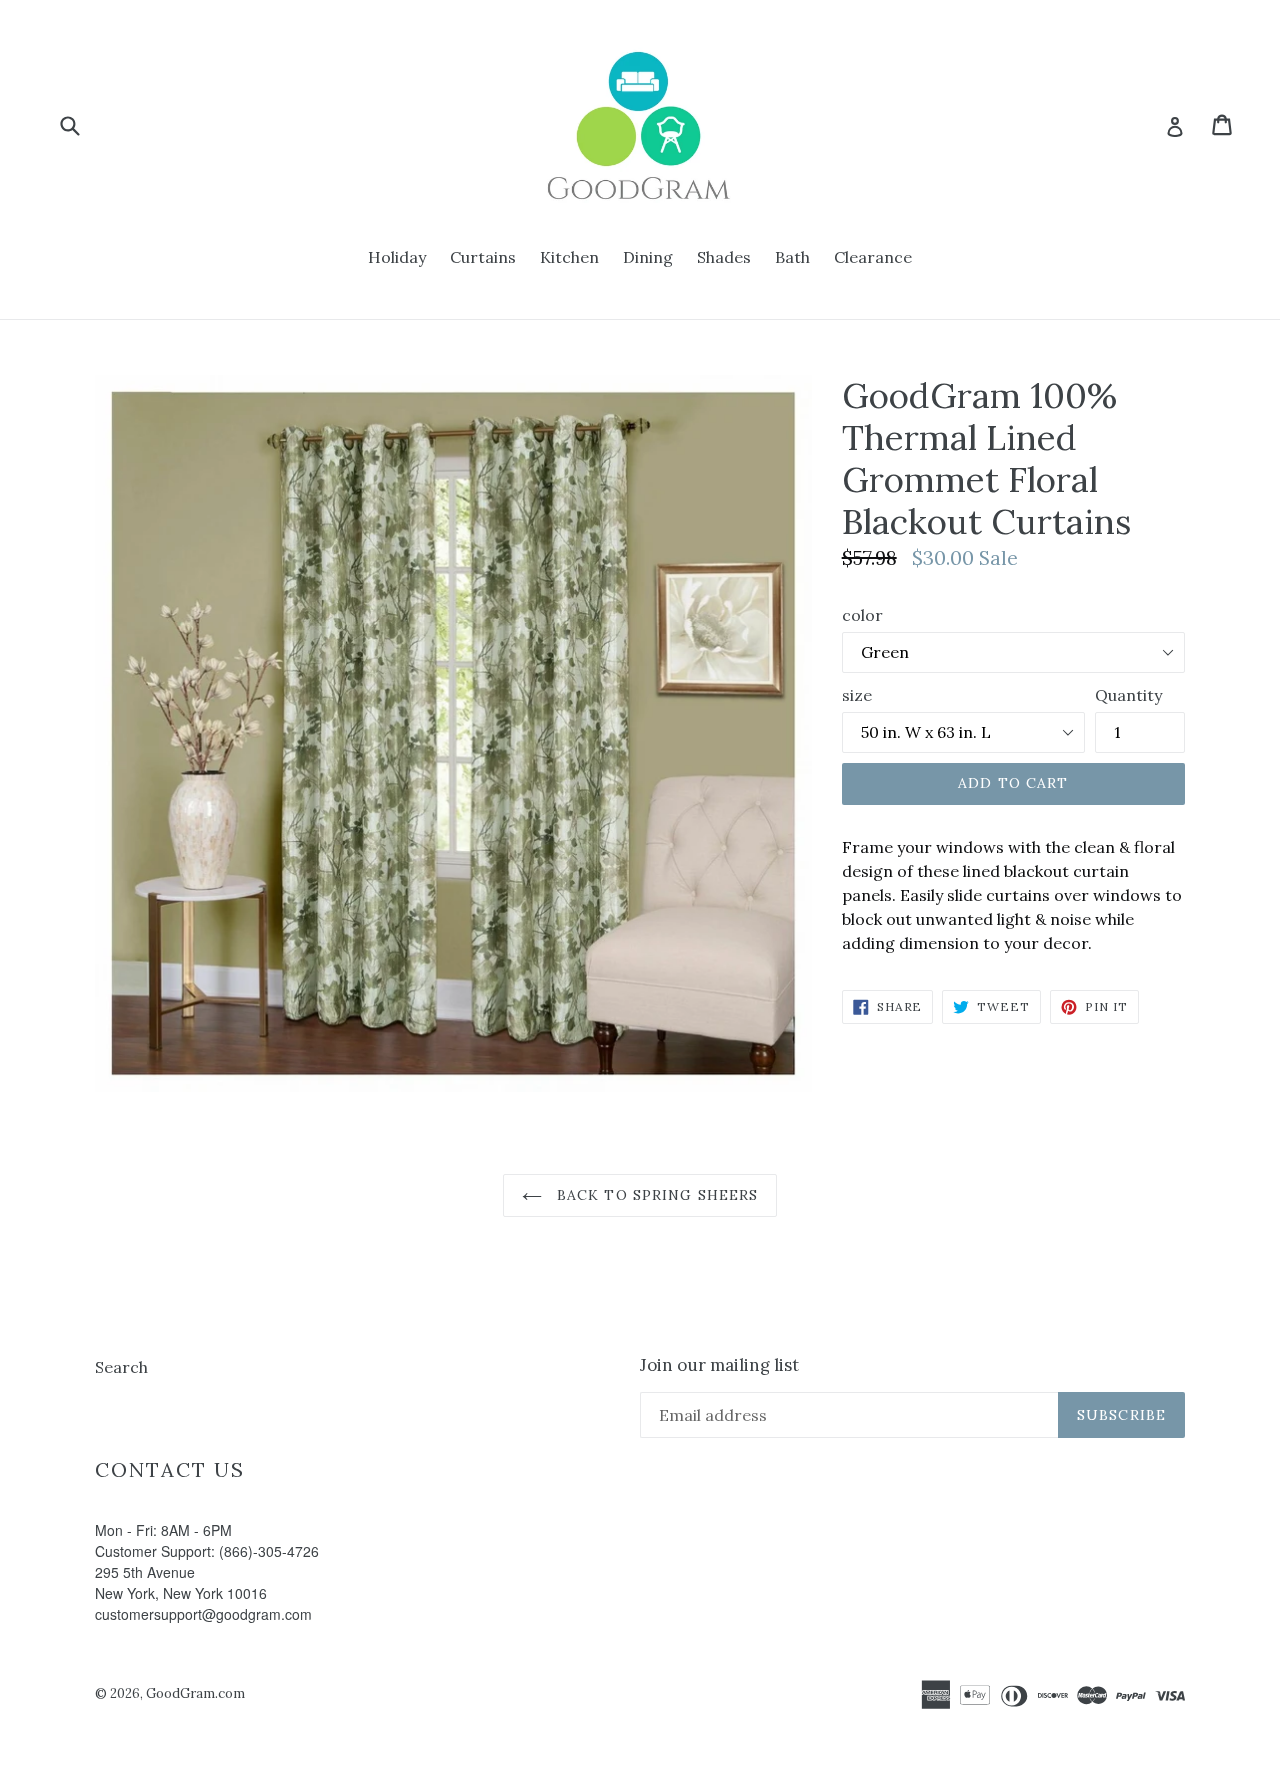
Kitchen (569, 257)
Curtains (483, 257)
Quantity (1128, 695)
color (862, 615)
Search (121, 1367)
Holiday (397, 257)
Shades (724, 257)
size (857, 695)
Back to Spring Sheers (655, 1195)
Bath (792, 257)
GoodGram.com (195, 1693)
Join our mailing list (719, 1365)
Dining (648, 257)
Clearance (873, 257)
